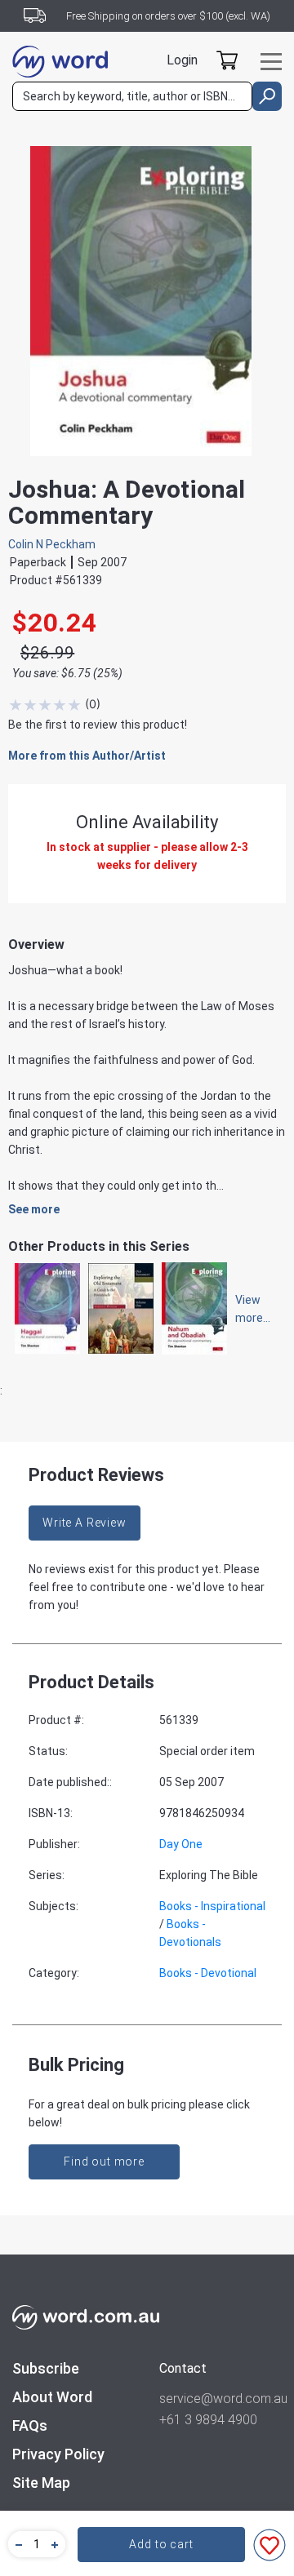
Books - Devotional (208, 1973)
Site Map (41, 2483)
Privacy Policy (58, 2454)
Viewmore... (245, 1309)
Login (182, 60)
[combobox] (132, 96)
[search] (267, 96)
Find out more (104, 2161)
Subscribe (46, 2368)
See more (34, 1209)
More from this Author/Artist (87, 756)
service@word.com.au (220, 2399)
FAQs (30, 2425)
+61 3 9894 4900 (208, 2420)
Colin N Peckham (52, 544)
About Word (52, 2397)
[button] (16, 2544)
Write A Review (85, 1523)
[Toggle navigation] (271, 62)
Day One (181, 1844)
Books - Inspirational (212, 1906)
